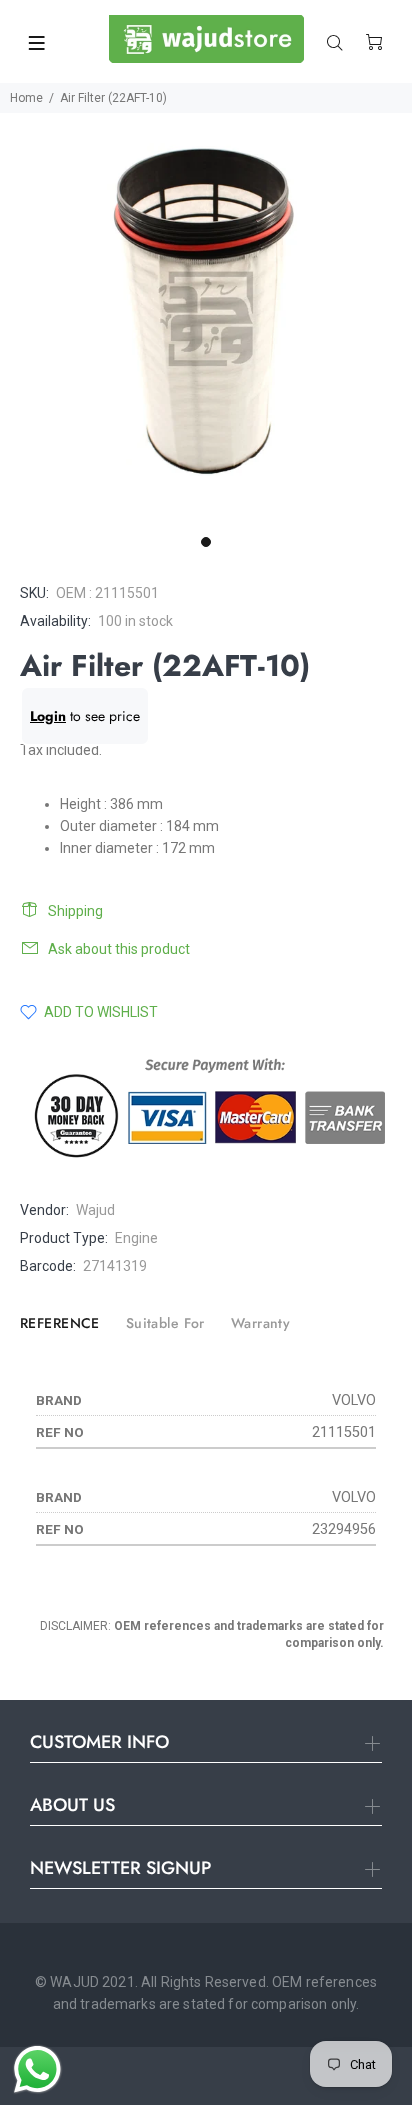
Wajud (95, 1210)
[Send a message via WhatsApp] (37, 2069)
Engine (136, 1238)
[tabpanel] (206, 319)
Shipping (75, 911)
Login (48, 716)
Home (26, 98)
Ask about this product (119, 949)
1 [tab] (206, 542)
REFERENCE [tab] (60, 1323)
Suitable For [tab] (165, 1323)
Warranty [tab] (260, 1323)
